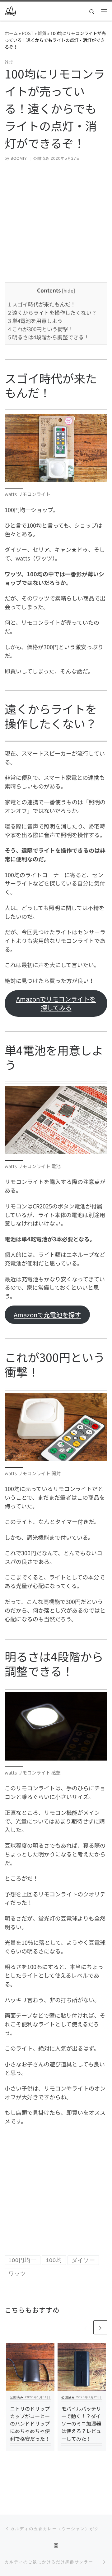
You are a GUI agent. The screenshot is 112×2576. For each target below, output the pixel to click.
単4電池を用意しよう (35, 321)
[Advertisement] (56, 227)
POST (28, 33)
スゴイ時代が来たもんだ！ (42, 304)
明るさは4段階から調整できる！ (49, 337)
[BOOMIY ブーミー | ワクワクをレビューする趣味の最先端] (10, 10)
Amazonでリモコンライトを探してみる (56, 1003)
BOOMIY (19, 158)
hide (68, 290)
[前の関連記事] (85, 2327)
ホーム (11, 33)
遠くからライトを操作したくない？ (52, 313)
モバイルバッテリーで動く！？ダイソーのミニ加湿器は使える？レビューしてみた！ (81, 2424)
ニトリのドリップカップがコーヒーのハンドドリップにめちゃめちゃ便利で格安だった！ (30, 2424)
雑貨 (42, 33)
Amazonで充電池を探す (47, 1315)
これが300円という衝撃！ (41, 329)
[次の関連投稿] (100, 2327)
